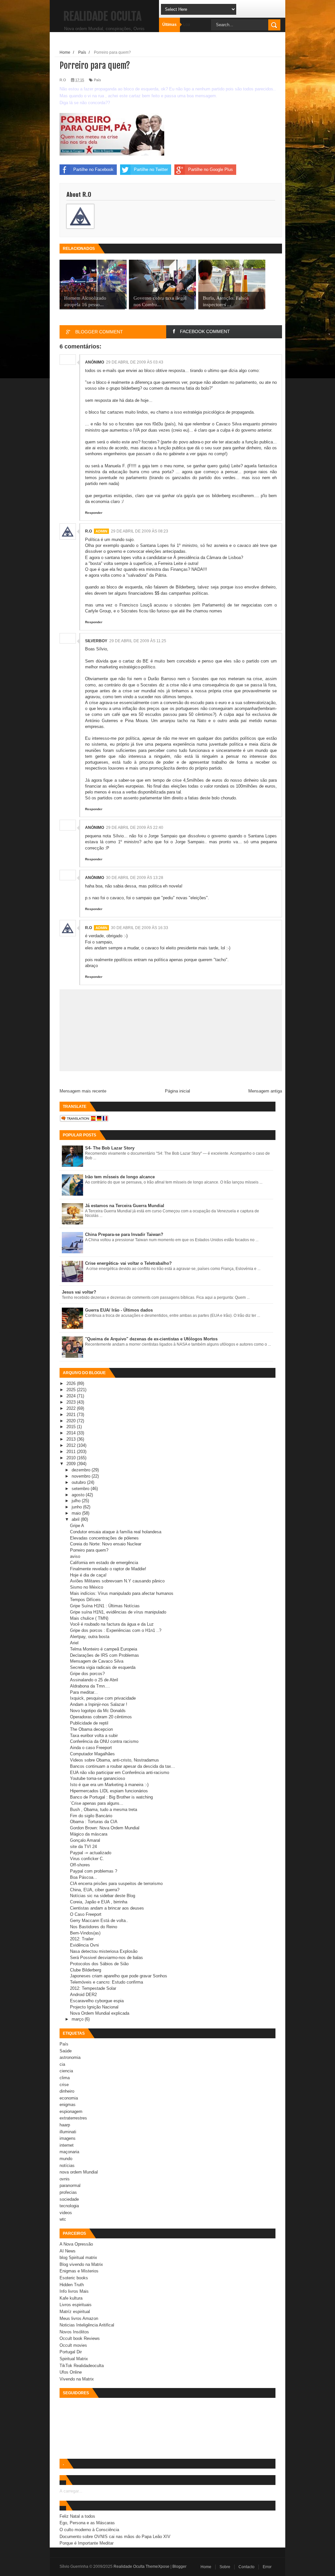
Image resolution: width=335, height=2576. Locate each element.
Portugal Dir (71, 2352)
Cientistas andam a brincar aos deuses (107, 1908)
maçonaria (69, 2152)
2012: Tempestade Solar (93, 1988)
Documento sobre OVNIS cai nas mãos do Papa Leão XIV (115, 2537)
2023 (72, 1402)
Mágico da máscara (89, 1834)
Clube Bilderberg (86, 1970)
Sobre (225, 2567)
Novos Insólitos (74, 2332)
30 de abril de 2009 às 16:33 (140, 928)
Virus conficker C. (87, 1859)
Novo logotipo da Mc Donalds (98, 1711)
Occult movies (73, 2345)
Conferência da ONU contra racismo (104, 1741)
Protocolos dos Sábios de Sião (99, 1964)
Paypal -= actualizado (91, 1853)
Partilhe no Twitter (151, 169)
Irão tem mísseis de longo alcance (120, 1177)
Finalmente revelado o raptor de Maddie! (108, 1569)
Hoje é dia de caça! (88, 1575)
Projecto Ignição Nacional (94, 2007)
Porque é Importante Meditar (87, 2543)
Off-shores (80, 1865)
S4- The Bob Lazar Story (110, 1148)
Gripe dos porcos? (87, 1674)
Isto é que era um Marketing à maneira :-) (109, 1785)
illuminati (68, 2132)
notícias (67, 2165)
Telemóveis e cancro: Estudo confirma (106, 1982)
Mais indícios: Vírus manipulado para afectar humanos (122, 1593)
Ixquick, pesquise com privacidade (103, 1698)
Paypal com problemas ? (94, 1871)
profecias (68, 2192)
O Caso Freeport (86, 1914)
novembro (82, 1476)
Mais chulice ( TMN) (89, 1618)
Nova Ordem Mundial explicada (100, 2013)
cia (62, 2064)
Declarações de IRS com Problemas (105, 1655)
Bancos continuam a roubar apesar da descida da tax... (123, 1766)
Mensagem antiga (265, 1091)
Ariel (74, 1643)
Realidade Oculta (102, 16)
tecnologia (69, 2206)
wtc (63, 2219)
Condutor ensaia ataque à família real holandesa (116, 1532)
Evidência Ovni (84, 1945)
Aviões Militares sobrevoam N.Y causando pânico (117, 1581)
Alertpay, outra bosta (90, 1637)
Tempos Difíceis (85, 1600)
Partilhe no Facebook (93, 169)
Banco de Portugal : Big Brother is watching (111, 1797)
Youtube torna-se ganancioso (97, 1778)
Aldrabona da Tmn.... (90, 1686)
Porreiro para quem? (89, 1550)
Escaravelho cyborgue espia (97, 2001)
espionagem (71, 2111)
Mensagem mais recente (83, 1091)
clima (65, 2078)
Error (267, 2567)
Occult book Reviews (80, 2338)
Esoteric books (74, 2278)
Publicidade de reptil (89, 1723)
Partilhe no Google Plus (211, 169)
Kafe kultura (71, 2298)
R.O (88, 531)
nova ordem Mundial (79, 2172)
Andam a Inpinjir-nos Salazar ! (99, 1704)
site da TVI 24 (83, 1847)
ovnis (65, 2179)
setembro (81, 1489)
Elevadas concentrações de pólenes (104, 1538)
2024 (72, 1396)
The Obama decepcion (91, 1729)
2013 (72, 1439)
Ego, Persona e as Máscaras (87, 2523)
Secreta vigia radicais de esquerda (103, 1667)
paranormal (70, 2185)
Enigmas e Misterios (79, 2271)
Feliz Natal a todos (77, 2516)
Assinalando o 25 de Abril (94, 1680)
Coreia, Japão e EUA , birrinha (99, 1902)
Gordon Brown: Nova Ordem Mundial (105, 1828)
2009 (72, 1464)
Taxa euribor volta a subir (94, 1736)
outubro (79, 1482)
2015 (72, 1427)
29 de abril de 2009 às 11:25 (138, 641)
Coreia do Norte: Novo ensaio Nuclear (106, 1544)
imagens (68, 2138)
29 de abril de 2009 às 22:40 (135, 828)
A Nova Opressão (76, 2244)
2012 (72, 1445)
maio (77, 1513)
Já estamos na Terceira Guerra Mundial (125, 1206)
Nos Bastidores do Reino (94, 1927)
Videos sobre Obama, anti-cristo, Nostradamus (115, 1760)
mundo (66, 2159)
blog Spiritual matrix (78, 2258)
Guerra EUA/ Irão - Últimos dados (119, 1310)
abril (76, 1519)
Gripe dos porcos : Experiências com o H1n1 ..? (116, 1630)
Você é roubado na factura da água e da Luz (112, 1624)
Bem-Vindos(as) (85, 1933)
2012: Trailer (82, 1939)
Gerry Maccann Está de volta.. (99, 1921)
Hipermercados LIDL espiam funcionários (109, 1791)
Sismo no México (87, 1587)
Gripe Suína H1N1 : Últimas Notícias (105, 1606)
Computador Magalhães (92, 1754)
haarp (65, 2125)
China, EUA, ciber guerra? (95, 1890)
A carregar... (71, 2491)
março (78, 2019)
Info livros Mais (74, 2291)
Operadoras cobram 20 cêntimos (101, 1717)
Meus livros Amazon (79, 2318)
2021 (72, 1415)
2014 (72, 1433)
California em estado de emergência (104, 1563)
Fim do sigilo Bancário (91, 1816)
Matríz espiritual (75, 2312)
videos (66, 2213)
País (97, 80)
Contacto (247, 2567)
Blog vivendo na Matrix (81, 2264)
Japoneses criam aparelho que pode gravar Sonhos (119, 1976)
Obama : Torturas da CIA (94, 1822)
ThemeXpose (158, 2567)
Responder (94, 513)
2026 (72, 1383)
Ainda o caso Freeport (91, 1748)
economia (69, 2098)
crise (64, 2085)
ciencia (66, 2071)
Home (206, 2567)
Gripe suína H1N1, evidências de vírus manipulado (118, 1612)
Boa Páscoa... (84, 1877)
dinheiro (67, 2091)
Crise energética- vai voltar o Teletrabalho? (128, 1263)
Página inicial (177, 1091)
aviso (75, 1556)
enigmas (68, 2105)
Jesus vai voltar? (79, 1292)
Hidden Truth (72, 2285)
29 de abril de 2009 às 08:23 (140, 531)
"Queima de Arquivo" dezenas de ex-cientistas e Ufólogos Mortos (151, 1339)
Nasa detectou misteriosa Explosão (104, 1951)
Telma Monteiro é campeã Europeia (104, 1649)
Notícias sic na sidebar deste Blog (103, 1896)
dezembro (82, 1470)
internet (67, 2145)
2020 (72, 1421)
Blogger (179, 2567)
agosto (79, 1495)
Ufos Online (71, 2372)
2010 (72, 1458)
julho (77, 1501)
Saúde (66, 2051)
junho (77, 1507)
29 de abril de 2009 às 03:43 (135, 362)
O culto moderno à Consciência (89, 2530)
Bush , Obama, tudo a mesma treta (104, 1810)
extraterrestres (73, 2118)
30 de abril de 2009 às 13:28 (135, 878)
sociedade (69, 2199)
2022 (72, 1408)
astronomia (70, 2057)
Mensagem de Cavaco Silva (97, 1661)
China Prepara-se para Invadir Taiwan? (124, 1234)
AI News (68, 2251)
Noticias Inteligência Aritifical (87, 2325)
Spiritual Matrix (74, 2359)
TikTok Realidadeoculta (82, 2366)
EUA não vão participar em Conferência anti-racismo (120, 1773)
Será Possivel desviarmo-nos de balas (106, 1958)
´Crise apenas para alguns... (97, 1803)
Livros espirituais (76, 2305)
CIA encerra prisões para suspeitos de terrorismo (116, 1884)
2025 (72, 1390)
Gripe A (77, 1526)
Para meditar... (84, 1692)
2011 (72, 1452)
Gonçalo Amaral (85, 1840)
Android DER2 (83, 1995)
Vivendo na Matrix (77, 2379)
